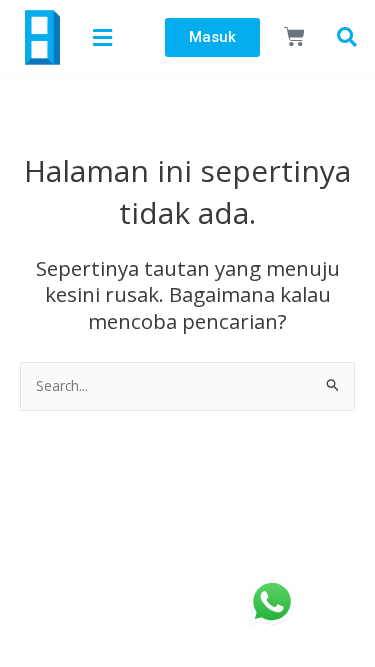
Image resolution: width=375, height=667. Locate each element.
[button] (105, 37)
